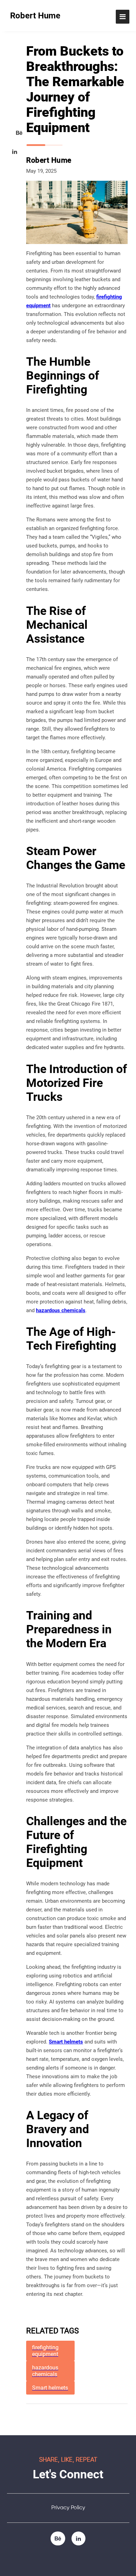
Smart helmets (66, 2042)
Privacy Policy (68, 2508)
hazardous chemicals (61, 1310)
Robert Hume (35, 16)
